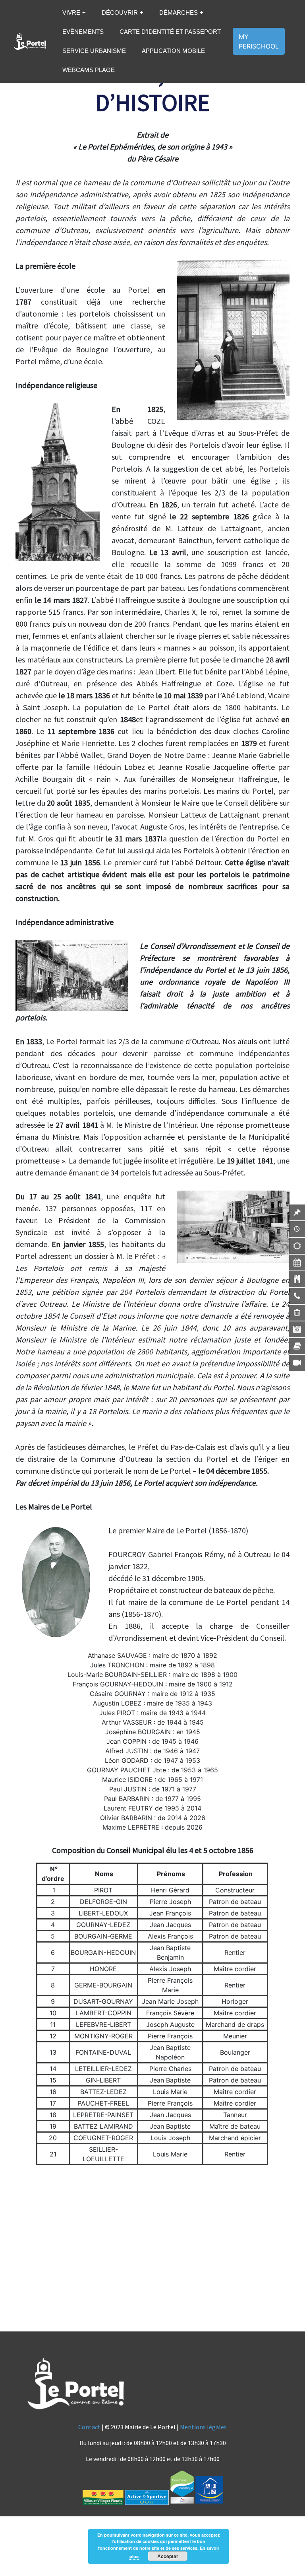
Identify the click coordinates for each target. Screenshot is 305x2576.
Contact (89, 2427)
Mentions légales (203, 2427)
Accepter (168, 2556)
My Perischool (259, 41)
